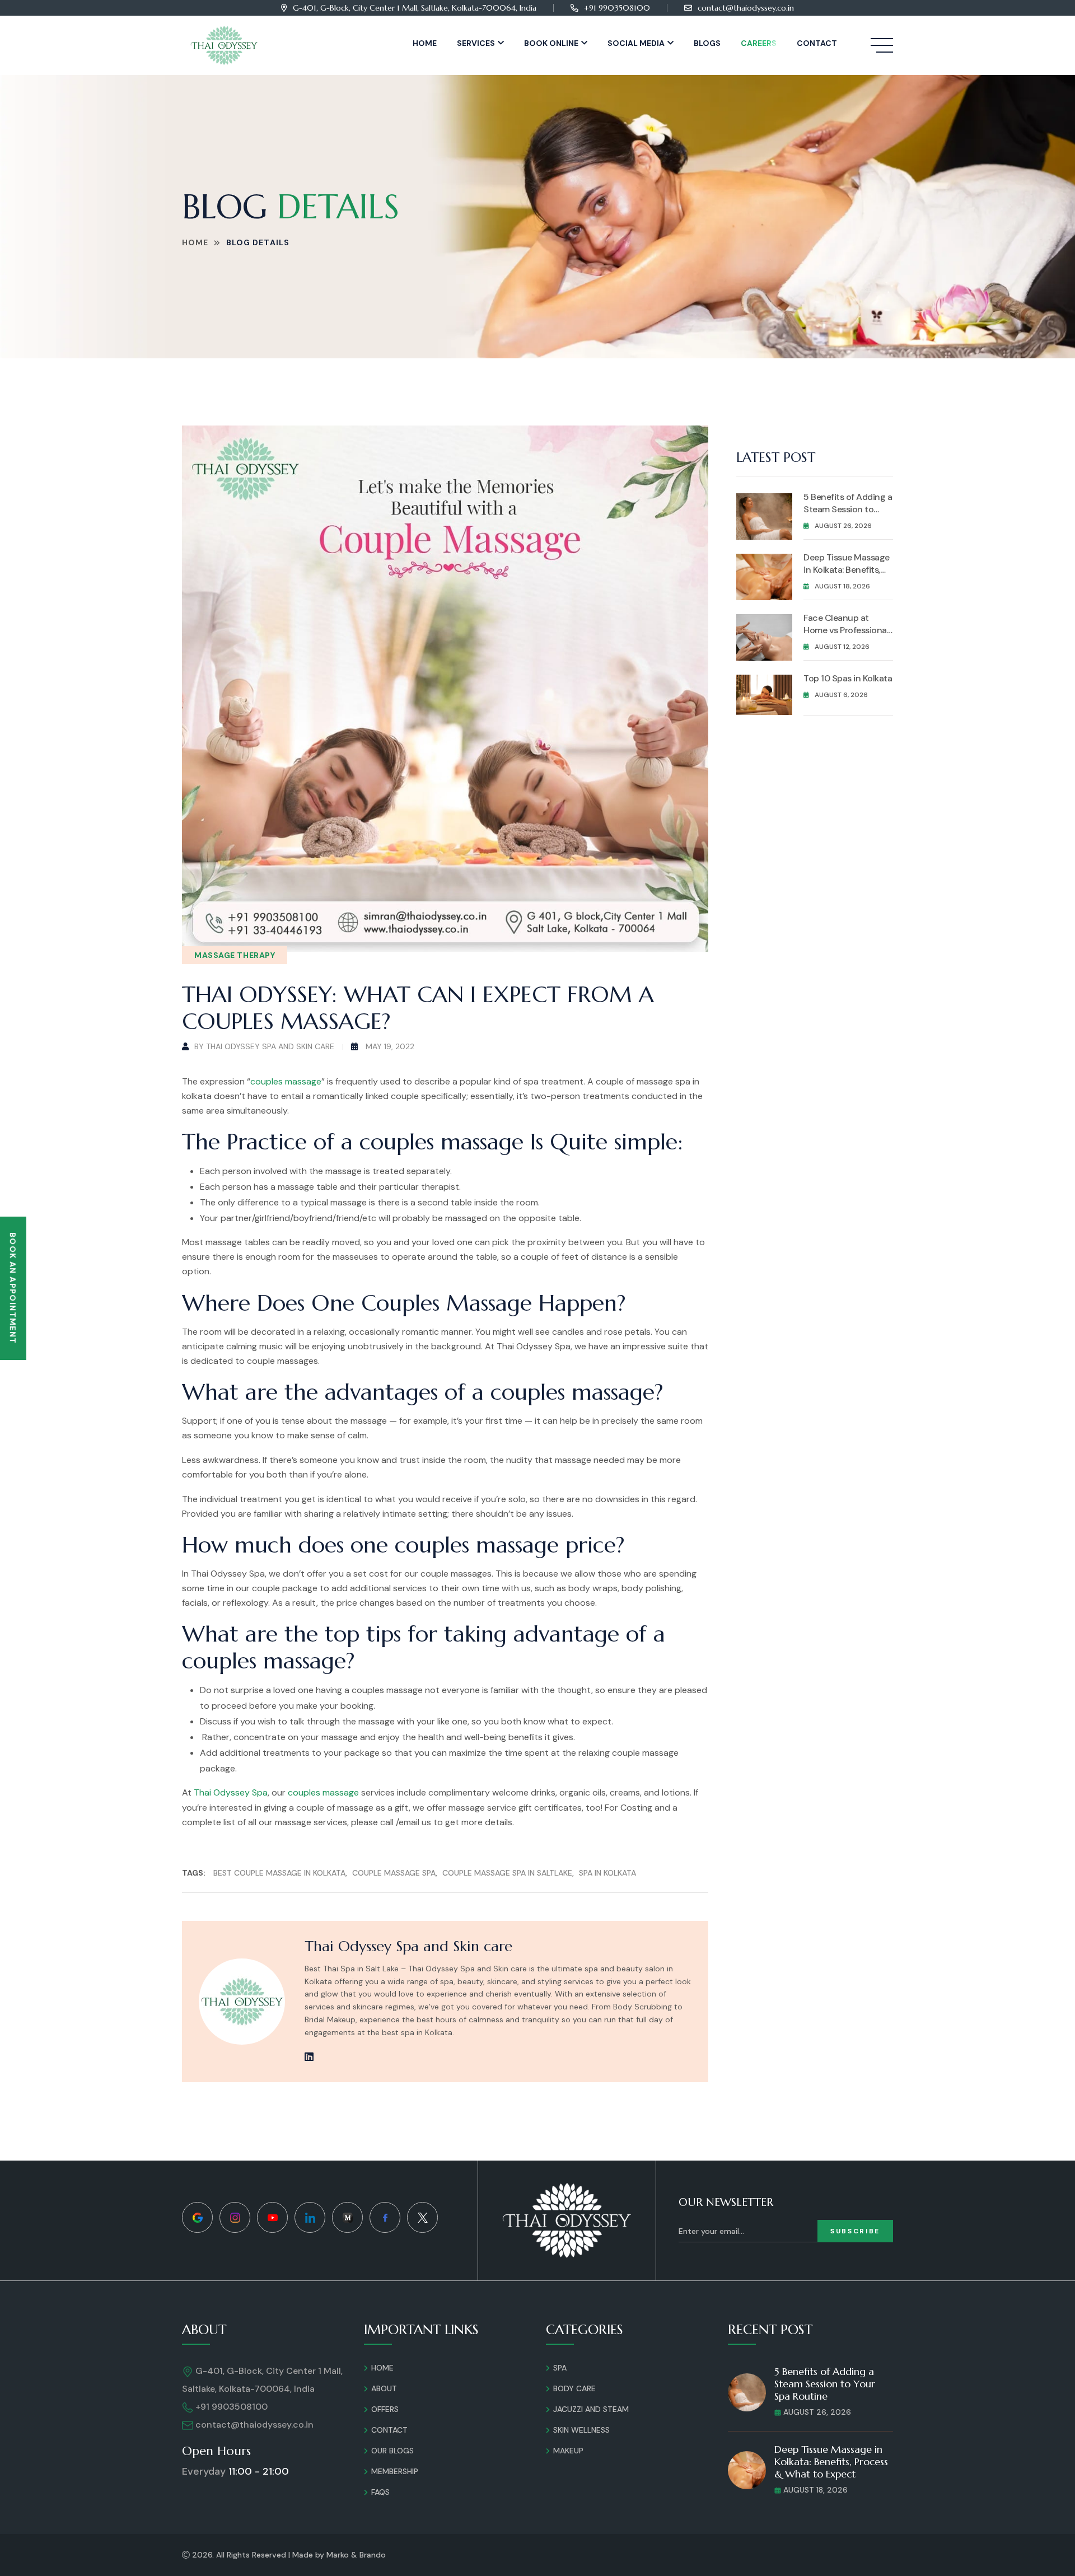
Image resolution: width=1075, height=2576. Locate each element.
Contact (817, 43)
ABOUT (384, 2388)
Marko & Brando (356, 2555)
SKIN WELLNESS (581, 2430)
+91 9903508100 (617, 8)
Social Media (636, 43)
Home (425, 43)
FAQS (380, 2492)
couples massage (286, 1081)
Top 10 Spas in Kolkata (848, 678)
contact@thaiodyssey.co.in (746, 8)
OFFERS (385, 2409)
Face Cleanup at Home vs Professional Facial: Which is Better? (846, 636)
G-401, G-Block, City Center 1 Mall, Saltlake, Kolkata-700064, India (415, 8)
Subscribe (855, 2231)
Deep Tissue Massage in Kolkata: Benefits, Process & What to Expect (847, 576)
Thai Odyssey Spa (231, 1792)
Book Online (551, 43)
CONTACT (389, 2430)
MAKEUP (568, 2451)
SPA (560, 2368)
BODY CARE (574, 2388)
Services (476, 43)
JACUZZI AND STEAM (591, 2409)
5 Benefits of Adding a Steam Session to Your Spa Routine (848, 509)
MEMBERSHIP (395, 2471)
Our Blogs (392, 2451)
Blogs (707, 43)
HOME (382, 2368)
